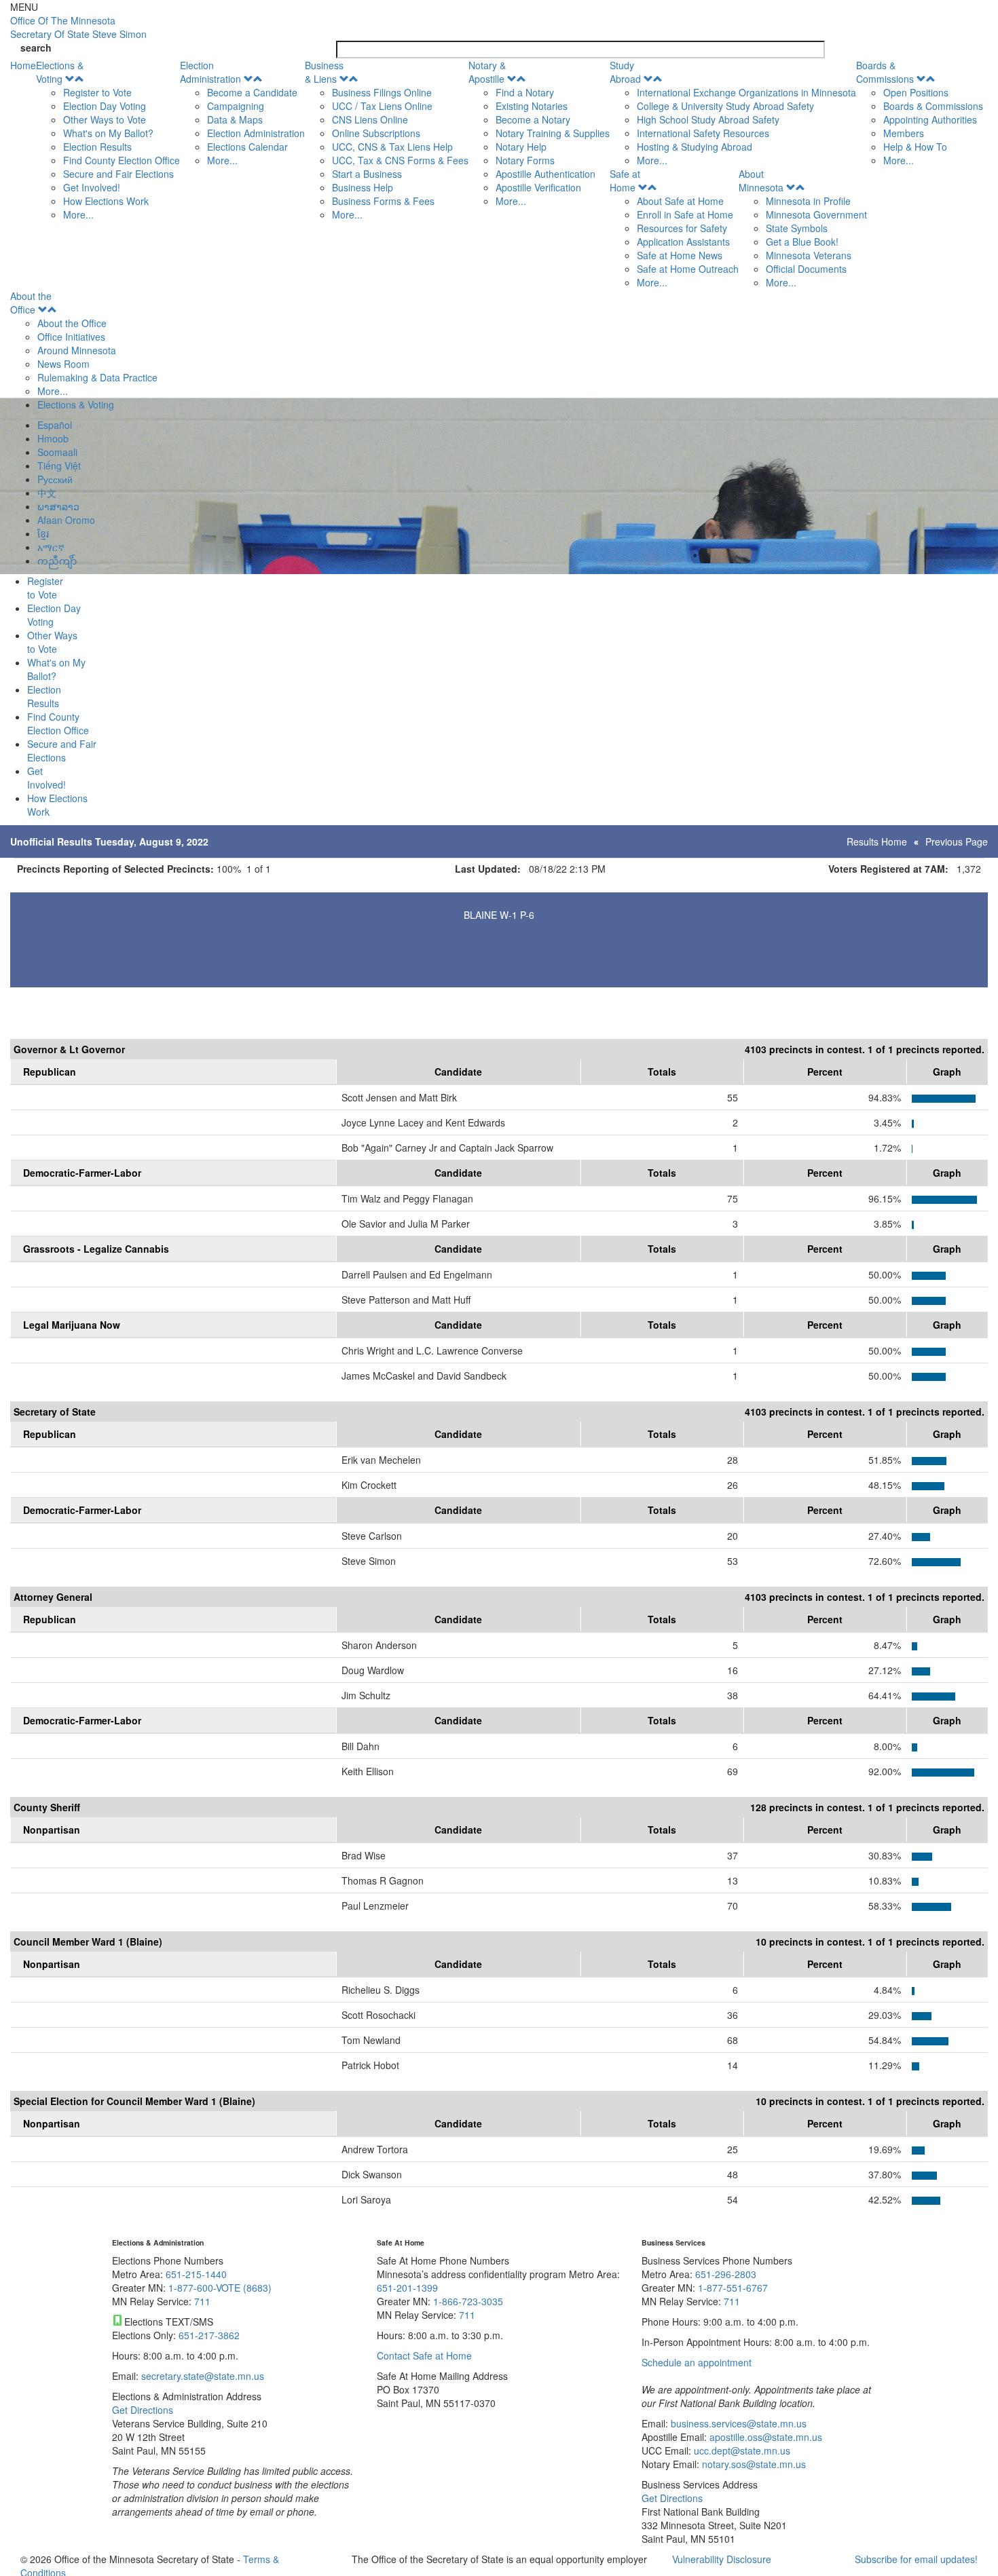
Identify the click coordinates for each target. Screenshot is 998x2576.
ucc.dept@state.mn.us (741, 2450)
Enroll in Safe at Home (685, 214)
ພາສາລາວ (58, 506)
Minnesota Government (816, 214)
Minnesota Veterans (809, 255)
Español (55, 425)
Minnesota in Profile (808, 201)
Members (904, 133)
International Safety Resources (703, 133)
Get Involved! (92, 187)
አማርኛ (51, 547)
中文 (47, 493)
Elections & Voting (60, 72)
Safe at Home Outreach (688, 269)
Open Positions (916, 92)
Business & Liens (324, 72)
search (36, 48)
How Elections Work (106, 201)
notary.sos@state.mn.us (753, 2464)
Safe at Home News (680, 255)
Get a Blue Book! (802, 242)
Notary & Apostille (487, 72)
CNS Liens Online (370, 119)
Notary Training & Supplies (553, 133)
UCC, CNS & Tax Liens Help (392, 147)
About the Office (31, 303)
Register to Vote (97, 92)
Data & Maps (235, 119)
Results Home (877, 841)
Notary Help (521, 147)
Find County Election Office (122, 160)
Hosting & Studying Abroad (695, 147)
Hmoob (53, 438)
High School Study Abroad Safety (708, 119)
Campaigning (236, 106)
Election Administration (210, 72)
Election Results (97, 147)
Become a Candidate (252, 92)
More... (78, 214)
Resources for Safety (682, 228)
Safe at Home (625, 181)
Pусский (55, 479)
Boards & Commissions (885, 72)
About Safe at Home (680, 201)
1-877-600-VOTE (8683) (220, 2288)
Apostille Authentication (546, 174)
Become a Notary (533, 119)
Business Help (363, 187)
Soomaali (57, 452)
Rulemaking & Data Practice (97, 377)
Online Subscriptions (376, 133)
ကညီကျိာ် (57, 561)
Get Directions (143, 2410)
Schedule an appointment (697, 2362)
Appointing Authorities (930, 119)
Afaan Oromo (66, 520)
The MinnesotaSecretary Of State (78, 27)
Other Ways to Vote (105, 119)
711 (202, 2301)
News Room (63, 364)
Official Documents (806, 269)
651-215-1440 (196, 2274)
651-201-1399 (407, 2288)
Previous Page (957, 841)
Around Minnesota (77, 350)
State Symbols (797, 228)
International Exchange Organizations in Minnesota (746, 92)
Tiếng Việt (59, 466)
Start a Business (367, 174)
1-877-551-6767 (733, 2288)
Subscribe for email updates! (916, 2559)
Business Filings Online (382, 92)
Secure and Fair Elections (118, 174)
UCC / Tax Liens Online (382, 106)
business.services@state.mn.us (737, 2423)
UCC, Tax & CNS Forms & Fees (400, 160)
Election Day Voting (105, 106)
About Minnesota (761, 181)
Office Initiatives (71, 337)
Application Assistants (683, 242)
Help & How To (915, 147)
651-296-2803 (726, 2274)
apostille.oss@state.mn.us (764, 2437)
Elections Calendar (247, 147)
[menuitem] (108, 140)
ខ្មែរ (43, 533)
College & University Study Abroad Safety (725, 106)
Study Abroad (625, 72)
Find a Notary (525, 92)
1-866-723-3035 (468, 2301)
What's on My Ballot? (108, 133)
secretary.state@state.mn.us (201, 2376)
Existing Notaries (532, 106)
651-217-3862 (209, 2335)
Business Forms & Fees (383, 201)
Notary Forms (525, 160)
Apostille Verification (538, 187)
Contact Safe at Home (424, 2355)
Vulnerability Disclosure (722, 2559)
